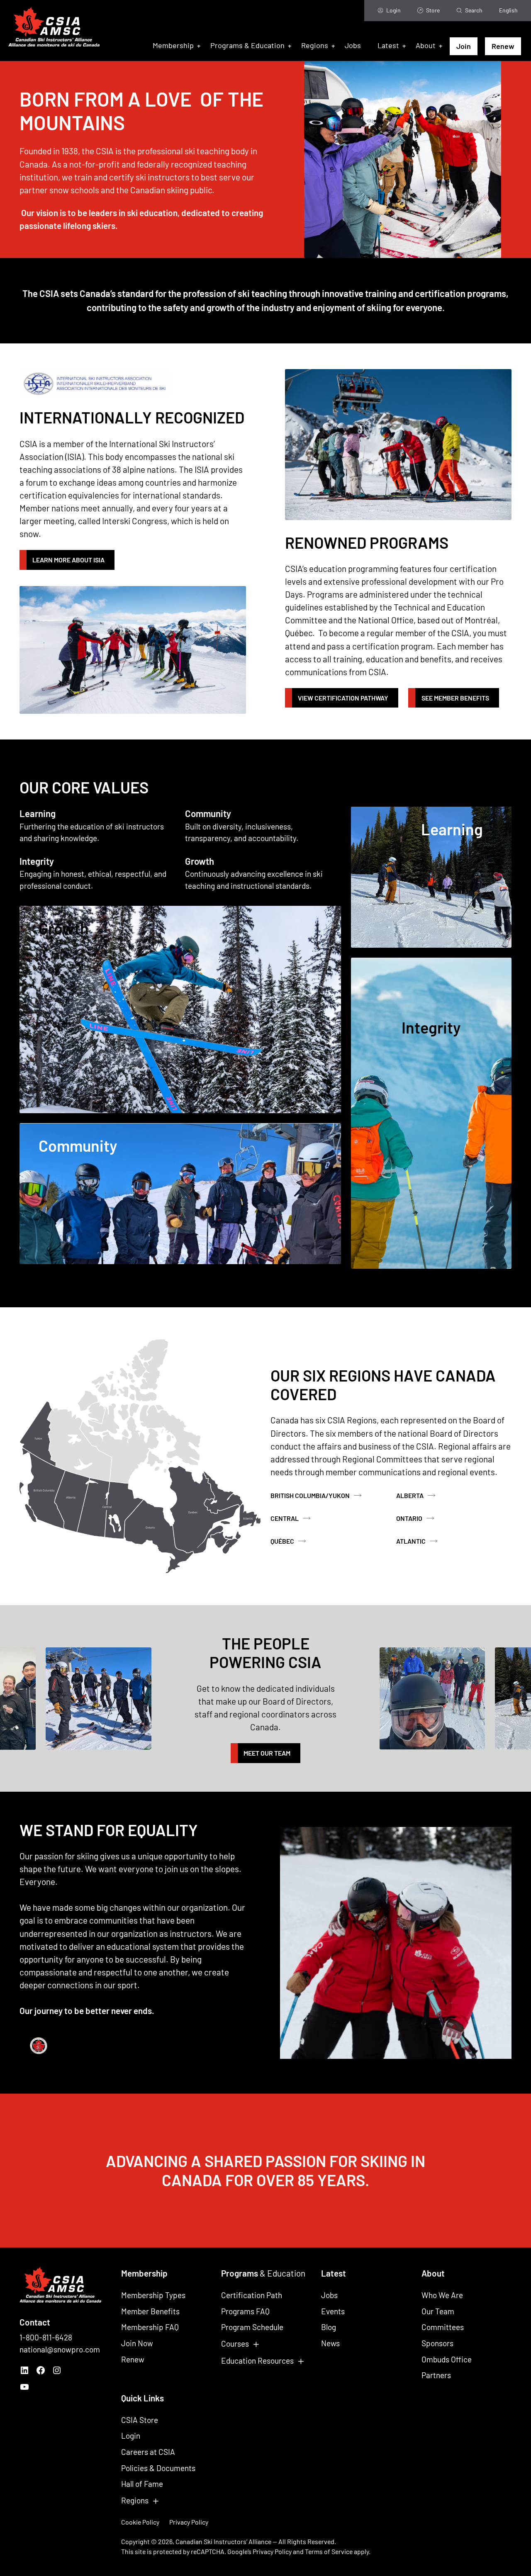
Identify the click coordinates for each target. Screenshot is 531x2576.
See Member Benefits (455, 698)
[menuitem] (508, 11)
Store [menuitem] (433, 10)
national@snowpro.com (60, 2349)
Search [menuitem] (474, 10)
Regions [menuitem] (315, 45)
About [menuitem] (426, 45)
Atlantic (411, 1541)
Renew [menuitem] (503, 46)
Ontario (409, 1518)
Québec (282, 1541)
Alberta (410, 1495)
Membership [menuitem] (173, 45)
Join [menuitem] (464, 46)
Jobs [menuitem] (353, 45)
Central (285, 1518)
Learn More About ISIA (68, 560)
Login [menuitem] (393, 10)
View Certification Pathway (343, 698)
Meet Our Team (267, 1753)
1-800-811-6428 (46, 2337)
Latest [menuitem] (388, 45)
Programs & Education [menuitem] (247, 45)
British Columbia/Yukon (310, 1495)
